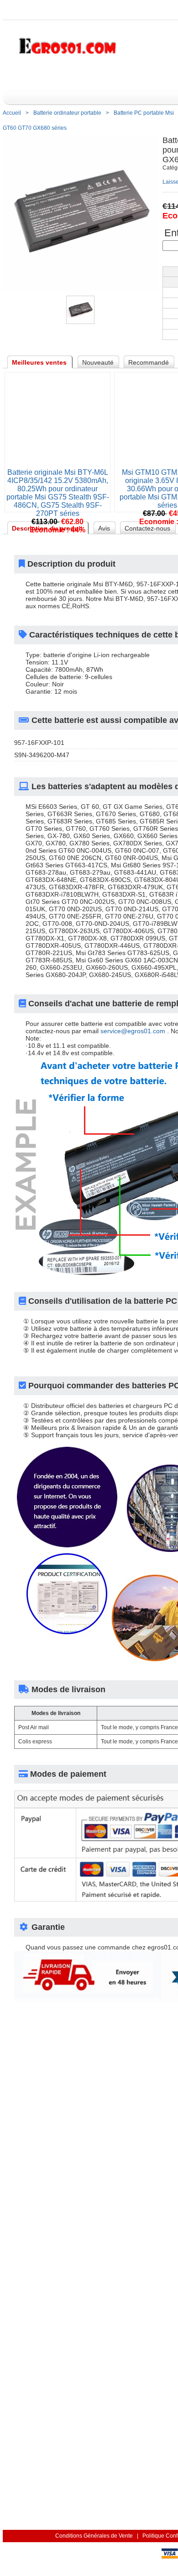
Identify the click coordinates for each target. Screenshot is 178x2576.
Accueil (110, 76)
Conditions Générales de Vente (94, 2536)
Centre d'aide (152, 76)
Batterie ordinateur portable (67, 113)
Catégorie (48, 76)
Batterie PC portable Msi (144, 113)
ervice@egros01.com (133, 1031)
